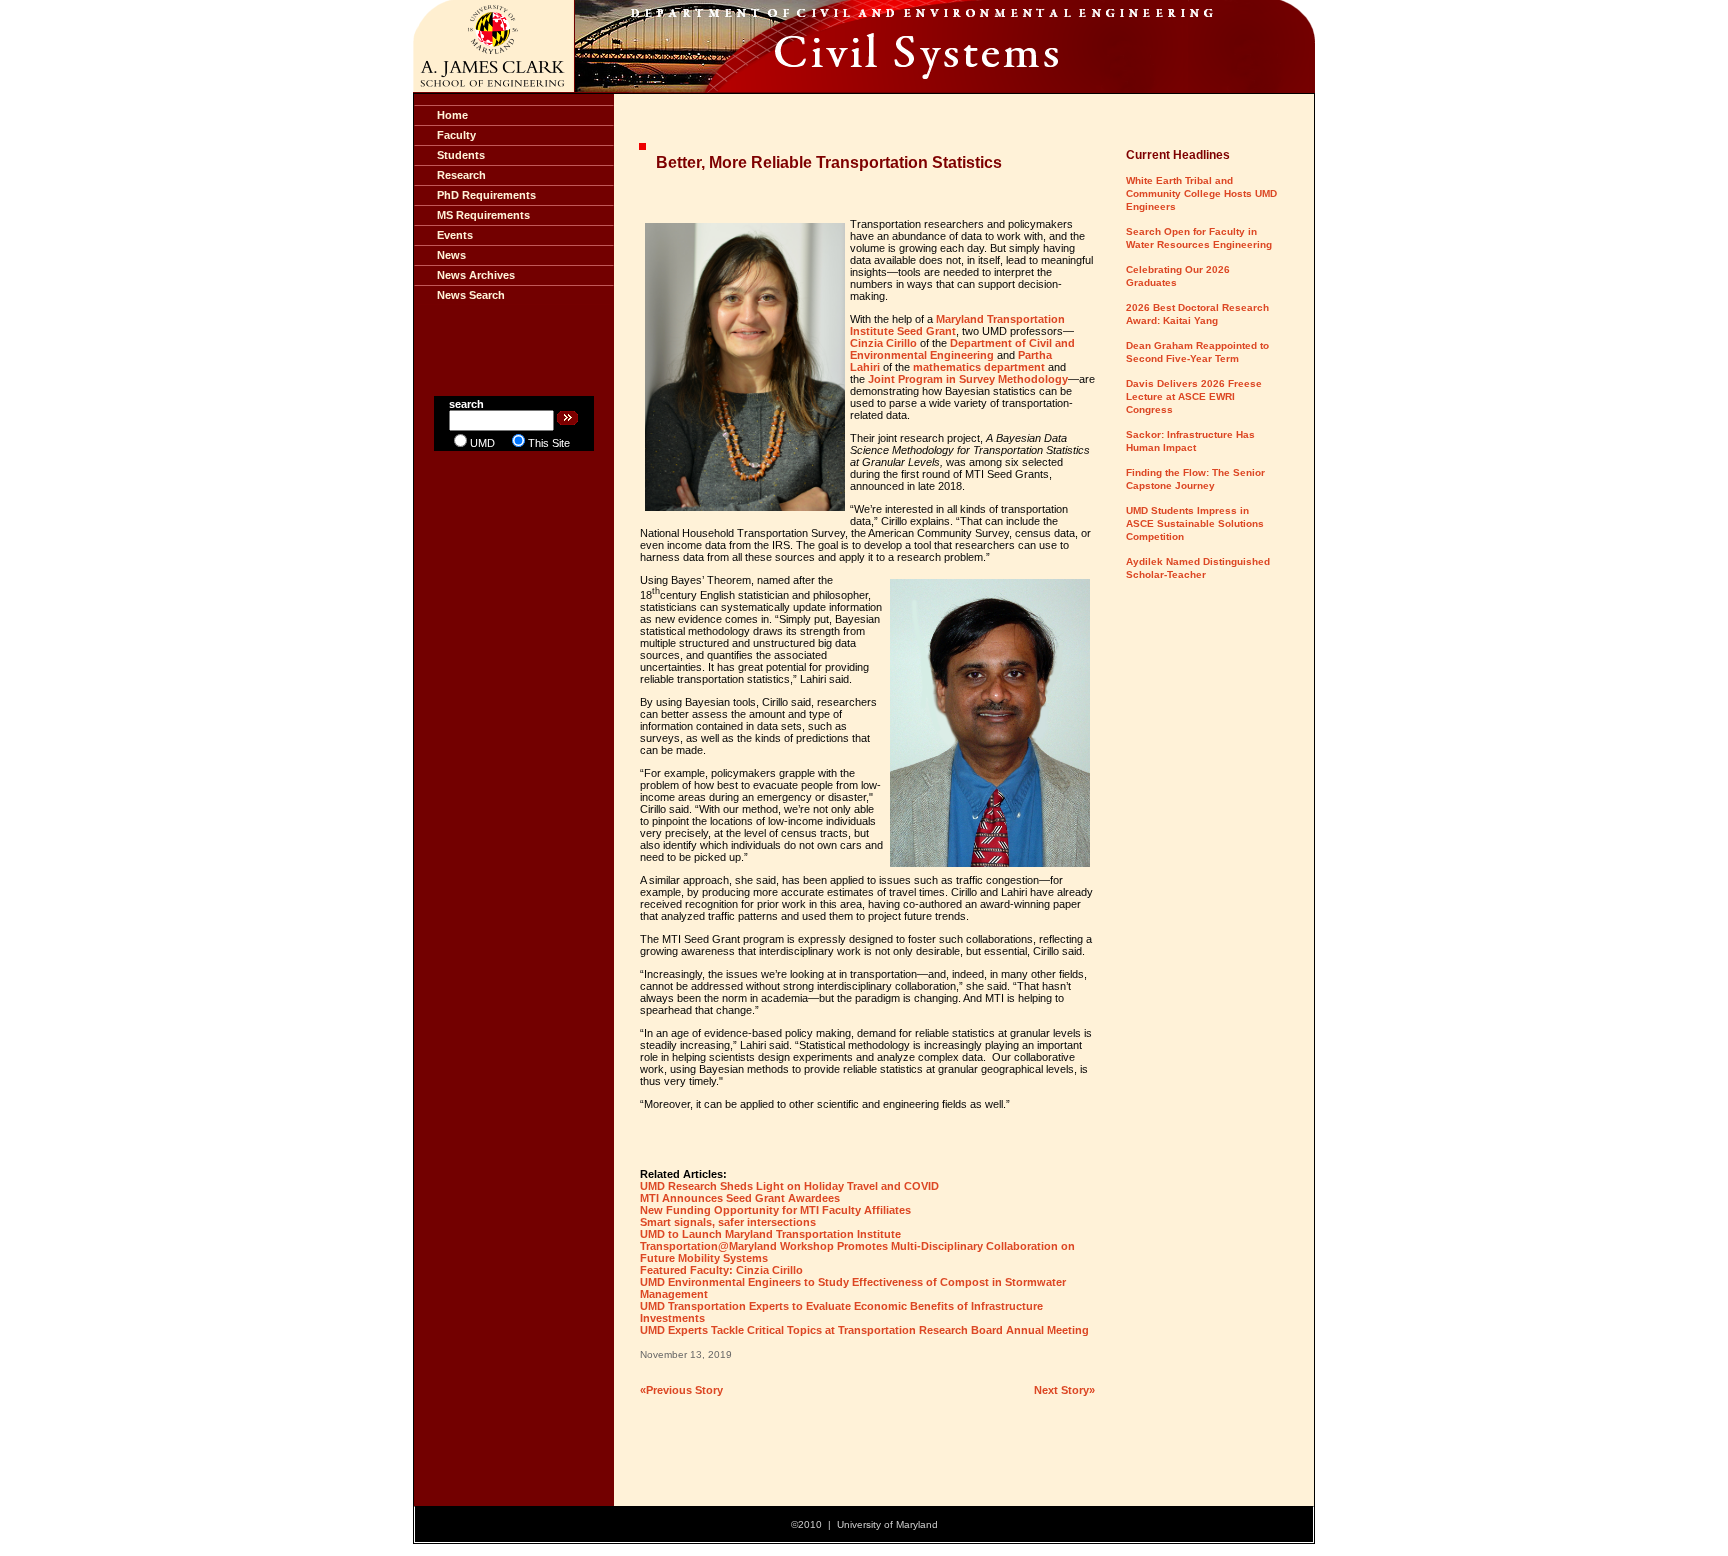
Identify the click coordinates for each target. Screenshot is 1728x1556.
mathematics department (979, 367)
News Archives (476, 275)
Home (452, 115)
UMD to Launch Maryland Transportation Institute (770, 1234)
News (451, 255)
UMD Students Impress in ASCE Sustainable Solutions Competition (1195, 523)
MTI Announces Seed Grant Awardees (740, 1198)
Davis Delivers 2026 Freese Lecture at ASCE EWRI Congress (1194, 396)
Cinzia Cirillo (883, 343)
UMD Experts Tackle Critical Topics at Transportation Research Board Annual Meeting (864, 1330)
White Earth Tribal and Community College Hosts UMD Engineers (1201, 193)
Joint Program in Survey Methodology (968, 379)
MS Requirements (483, 215)
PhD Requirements (486, 195)
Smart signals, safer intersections (728, 1222)
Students (461, 155)
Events (455, 235)
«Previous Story (681, 1390)
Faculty (456, 135)
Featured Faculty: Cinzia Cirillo (721, 1270)
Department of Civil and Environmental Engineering (962, 349)
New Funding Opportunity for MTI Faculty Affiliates (775, 1210)
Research (461, 175)
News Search (471, 295)
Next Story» (1064, 1390)
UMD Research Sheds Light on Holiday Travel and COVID (789, 1186)
